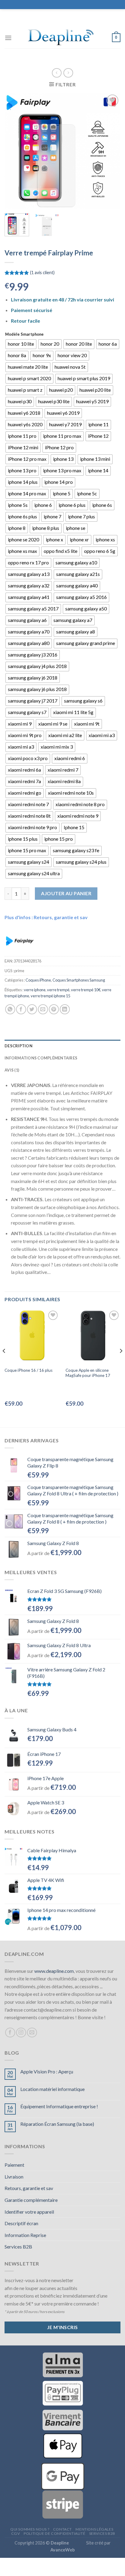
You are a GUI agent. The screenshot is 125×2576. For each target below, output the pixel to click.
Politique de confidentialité (54, 2533)
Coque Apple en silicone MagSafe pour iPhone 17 (88, 1373)
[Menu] (8, 38)
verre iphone (35, 990)
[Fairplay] (20, 941)
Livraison (14, 2177)
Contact (62, 2529)
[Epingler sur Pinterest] (54, 1009)
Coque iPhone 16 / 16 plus (29, 1370)
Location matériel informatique (52, 2089)
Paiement (14, 2165)
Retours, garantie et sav (29, 2188)
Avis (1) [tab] (12, 1070)
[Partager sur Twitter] (32, 1009)
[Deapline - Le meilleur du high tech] (62, 38)
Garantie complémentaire (31, 2200)
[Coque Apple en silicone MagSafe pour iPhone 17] (93, 1336)
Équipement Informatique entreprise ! (59, 2106)
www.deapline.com (54, 1971)
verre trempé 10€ (86, 990)
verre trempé (58, 990)
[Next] (110, 151)
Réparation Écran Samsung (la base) (57, 2124)
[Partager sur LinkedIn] (65, 1009)
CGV (16, 2533)
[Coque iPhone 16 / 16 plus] (32, 1336)
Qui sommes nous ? (30, 2529)
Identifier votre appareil (29, 2212)
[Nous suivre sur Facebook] (10, 2033)
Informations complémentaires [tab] (41, 1058)
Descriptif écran (21, 2223)
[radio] (21, 344)
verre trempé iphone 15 (50, 996)
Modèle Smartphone (24, 334)
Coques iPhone (38, 980)
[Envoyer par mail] (43, 1009)
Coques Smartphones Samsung (79, 980)
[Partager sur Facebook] (21, 1009)
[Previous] (15, 151)
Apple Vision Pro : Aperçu (47, 2071)
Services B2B (18, 2247)
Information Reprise (25, 2235)
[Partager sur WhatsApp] (10, 1009)
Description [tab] (19, 1046)
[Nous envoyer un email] (32, 2033)
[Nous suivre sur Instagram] (21, 2033)
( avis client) (42, 273)
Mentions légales (94, 2529)
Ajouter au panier (66, 893)
